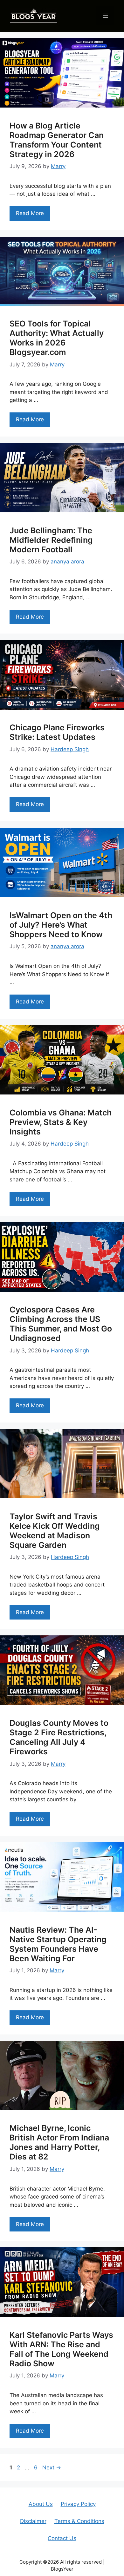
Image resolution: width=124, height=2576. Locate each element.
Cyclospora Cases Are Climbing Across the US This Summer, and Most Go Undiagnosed (61, 1324)
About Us (41, 2504)
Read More (30, 213)
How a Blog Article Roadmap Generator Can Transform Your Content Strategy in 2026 (57, 140)
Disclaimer (33, 2521)
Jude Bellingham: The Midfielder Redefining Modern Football (51, 540)
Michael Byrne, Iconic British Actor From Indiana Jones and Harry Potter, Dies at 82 (59, 2142)
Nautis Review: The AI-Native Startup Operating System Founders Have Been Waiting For (58, 1944)
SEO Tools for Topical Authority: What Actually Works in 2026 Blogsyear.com (57, 338)
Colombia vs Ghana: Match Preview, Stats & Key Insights (61, 1122)
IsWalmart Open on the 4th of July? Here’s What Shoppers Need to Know (61, 925)
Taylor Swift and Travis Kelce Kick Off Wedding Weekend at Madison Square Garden (55, 1531)
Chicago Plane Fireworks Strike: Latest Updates (57, 732)
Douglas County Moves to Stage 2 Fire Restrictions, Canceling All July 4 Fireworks (59, 1737)
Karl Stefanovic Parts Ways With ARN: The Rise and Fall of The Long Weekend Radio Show (61, 2349)
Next (52, 2468)
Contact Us (62, 2538)
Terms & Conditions (79, 2521)
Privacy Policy (78, 2504)
